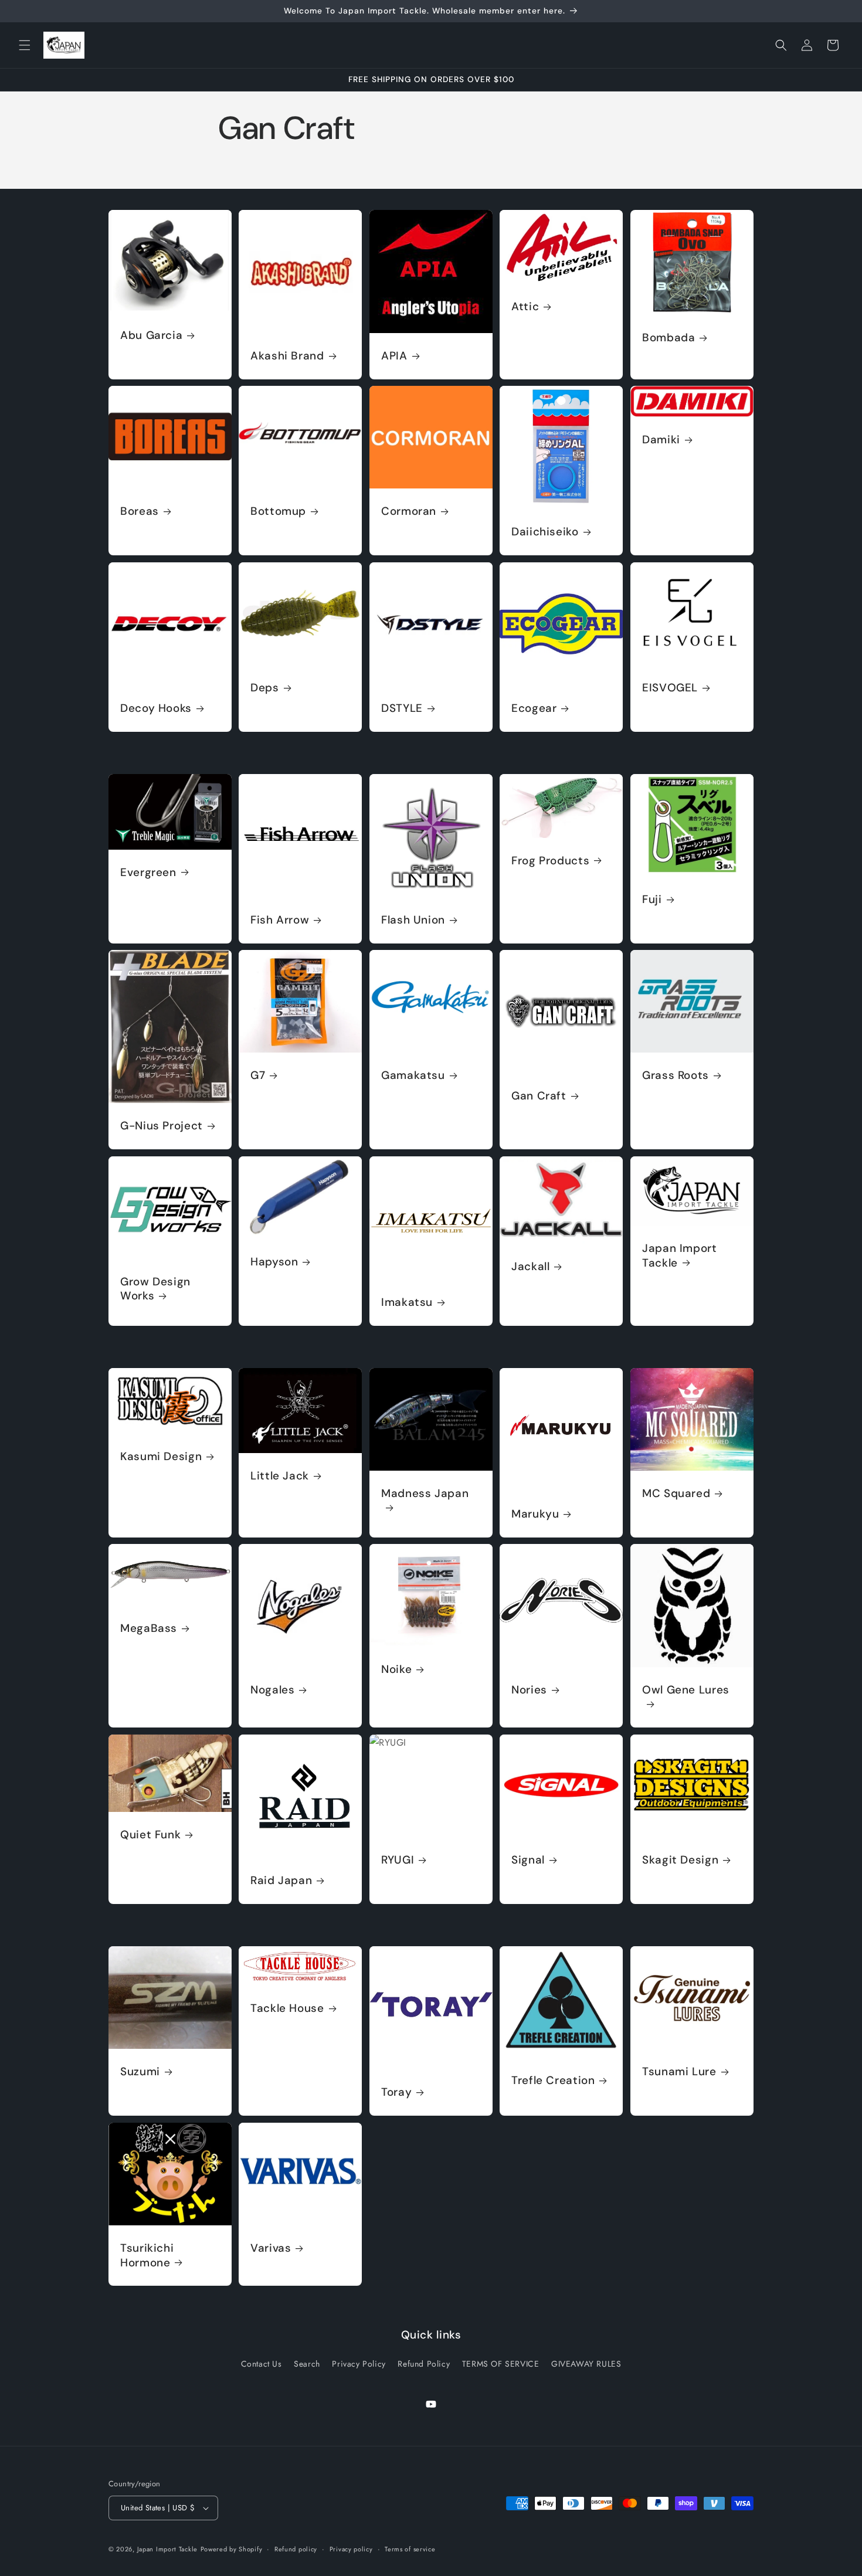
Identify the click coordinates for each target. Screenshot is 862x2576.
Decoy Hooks (156, 708)
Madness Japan (425, 1494)
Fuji (652, 900)
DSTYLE (402, 708)
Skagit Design (680, 1861)
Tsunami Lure (679, 2072)
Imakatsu (407, 1302)
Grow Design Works (155, 1289)
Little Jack (280, 1476)
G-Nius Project (162, 1126)
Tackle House (287, 2008)
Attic (525, 307)
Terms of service (410, 2548)
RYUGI (398, 1861)
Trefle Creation (553, 2081)
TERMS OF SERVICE (501, 2364)
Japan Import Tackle (680, 1255)
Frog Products (550, 860)
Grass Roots (676, 1076)
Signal (528, 1861)
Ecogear (534, 708)
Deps (265, 688)
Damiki (661, 440)
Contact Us (262, 2364)
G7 (258, 1076)
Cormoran (409, 512)
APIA (394, 356)
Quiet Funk (150, 1835)
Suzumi (140, 2072)
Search (307, 2364)
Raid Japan (281, 1881)
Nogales (272, 1691)
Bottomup (278, 512)
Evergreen (148, 873)
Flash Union (413, 920)
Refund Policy (424, 2364)
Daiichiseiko (545, 532)
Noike (396, 1670)
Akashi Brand (287, 356)
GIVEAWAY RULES (586, 2364)
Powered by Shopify (232, 2549)
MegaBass (149, 1629)
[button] (25, 45)
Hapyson (274, 1262)
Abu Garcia (151, 335)
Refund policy (296, 2548)
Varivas (271, 2248)
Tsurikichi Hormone (147, 2255)
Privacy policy (351, 2548)
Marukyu (535, 1514)
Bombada (668, 338)
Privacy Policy (359, 2364)
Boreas (140, 512)
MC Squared (676, 1494)
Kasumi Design (161, 1457)
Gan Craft (539, 1097)
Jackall (530, 1267)
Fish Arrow (280, 920)
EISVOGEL (670, 688)
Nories (529, 1691)
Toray (396, 2092)
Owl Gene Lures (686, 1691)
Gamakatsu (413, 1076)
